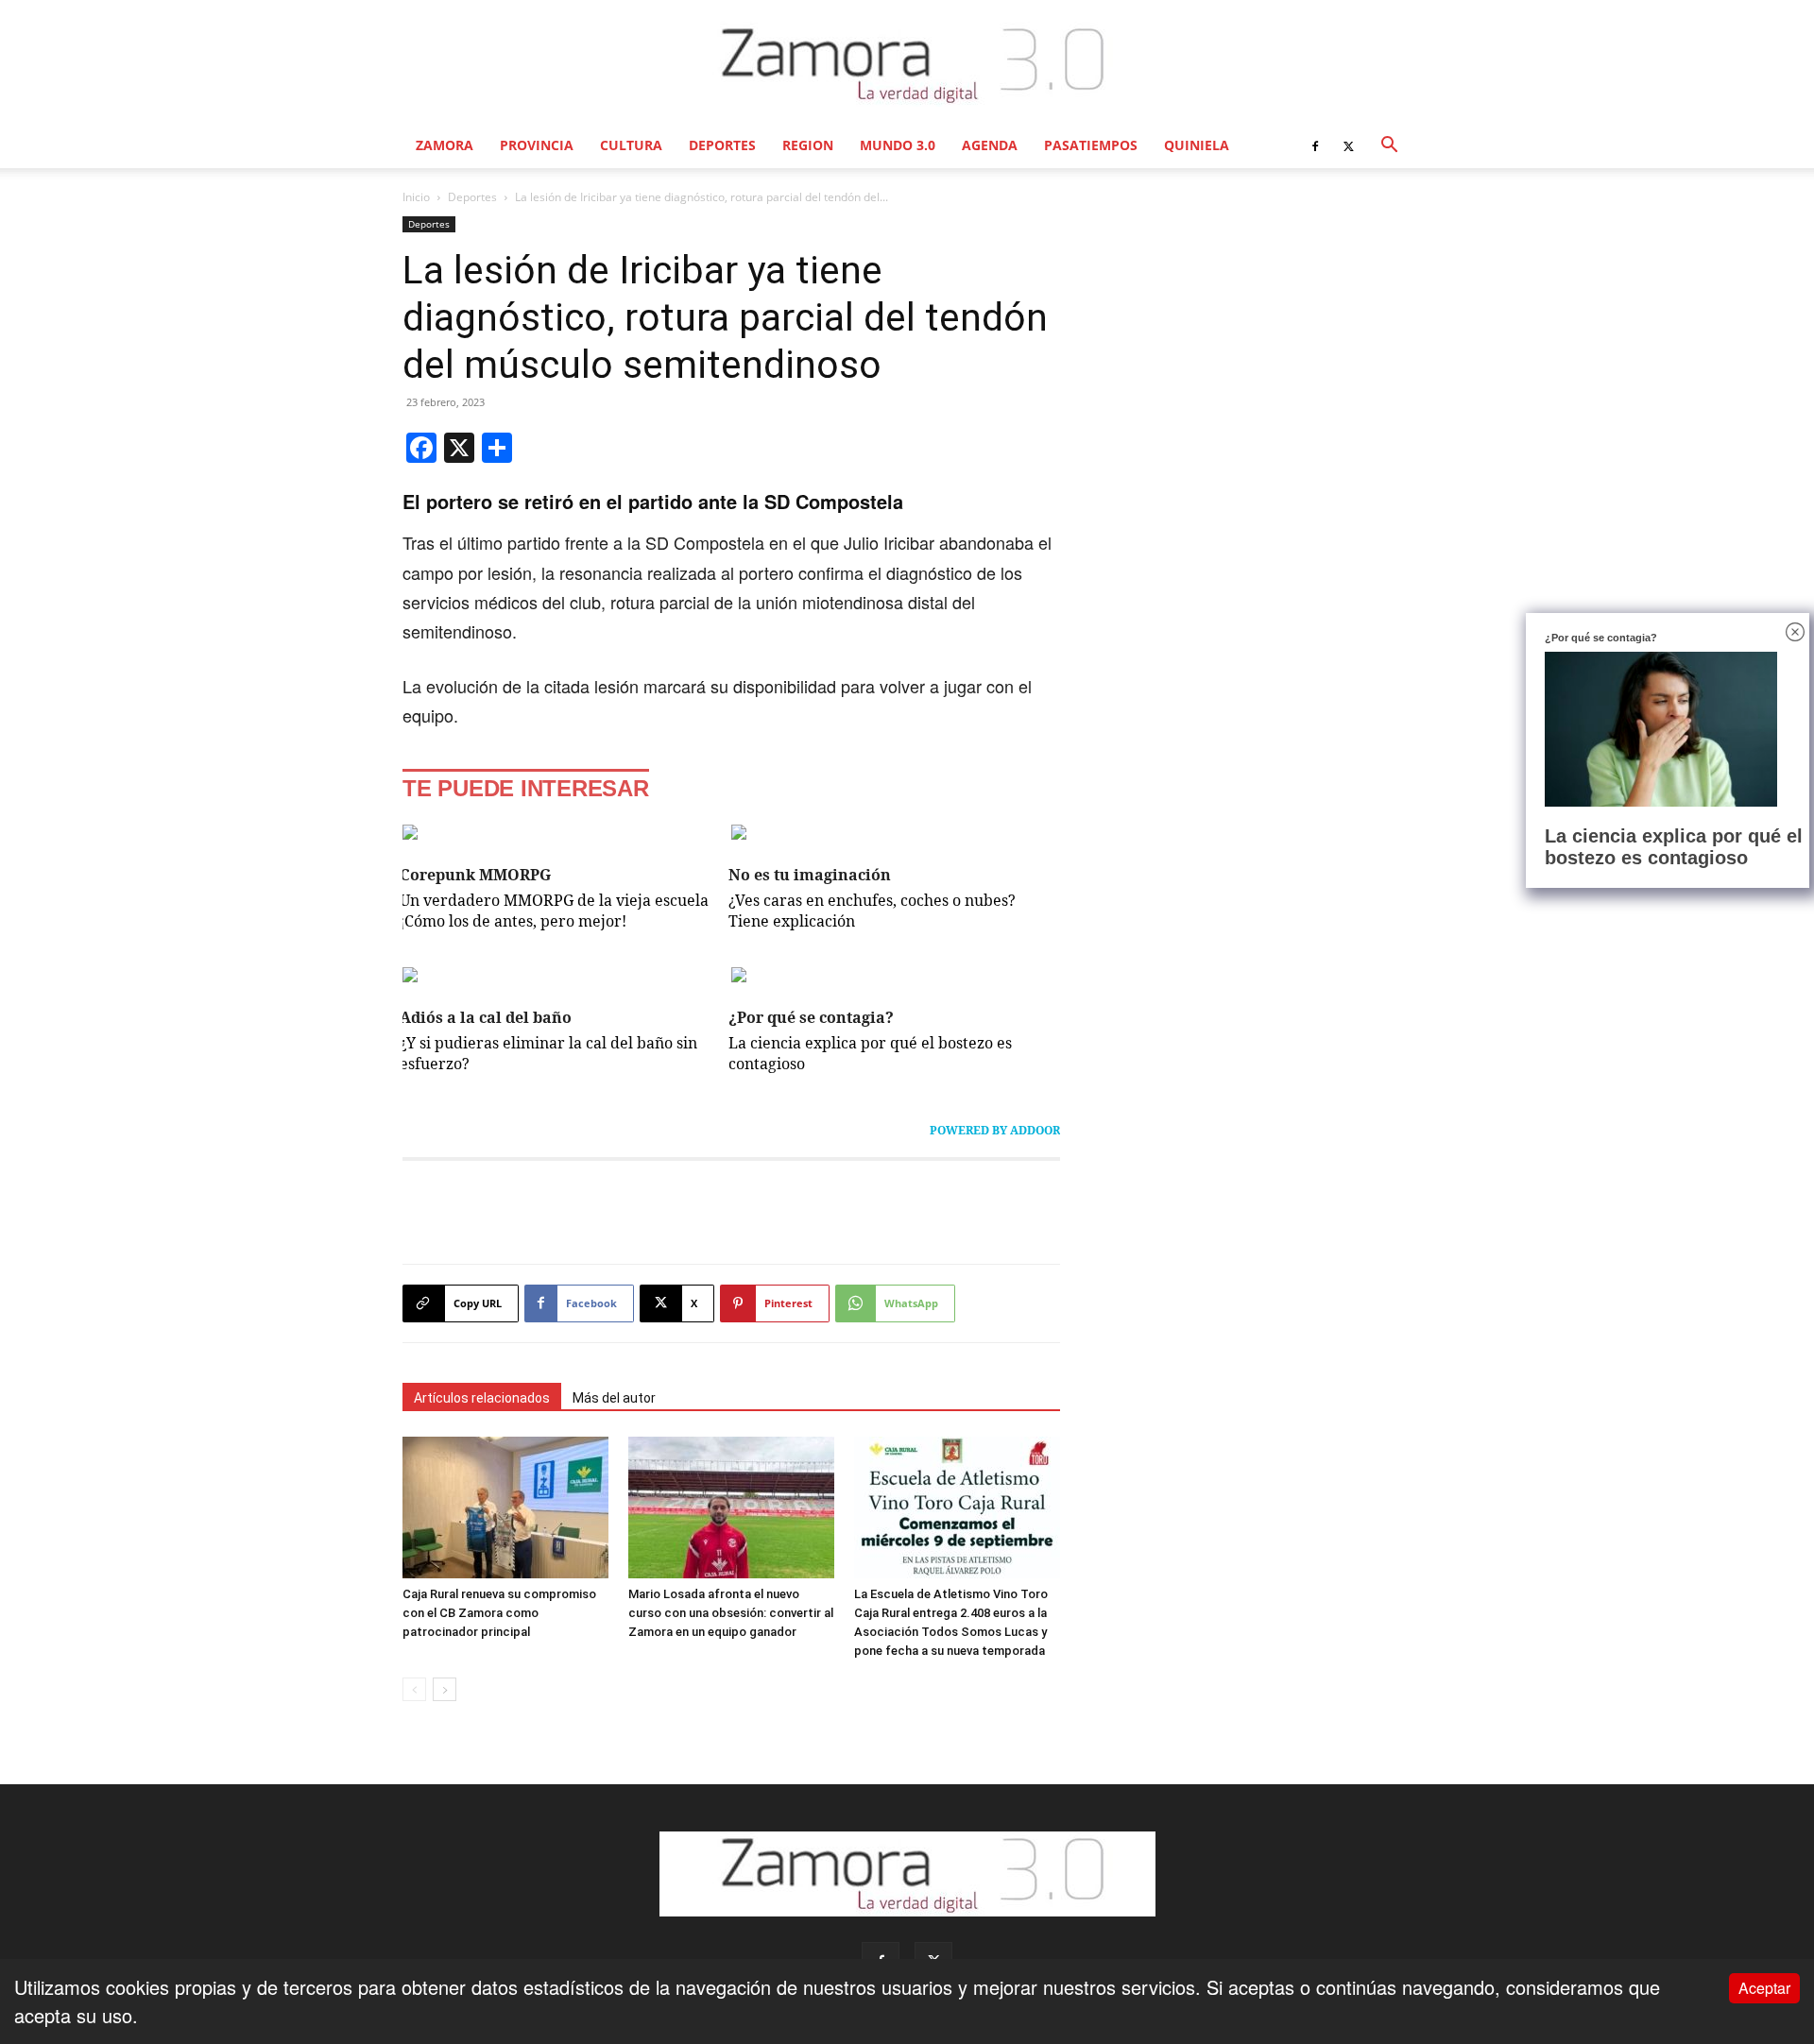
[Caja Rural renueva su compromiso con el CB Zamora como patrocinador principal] (505, 1507)
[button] (1389, 145)
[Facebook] (1315, 145)
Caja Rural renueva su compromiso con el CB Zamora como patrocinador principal (499, 1613)
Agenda (990, 145)
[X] (1348, 145)
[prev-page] (414, 1689)
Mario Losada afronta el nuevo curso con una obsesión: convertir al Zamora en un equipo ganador (731, 1613)
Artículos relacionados (482, 1398)
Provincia (537, 145)
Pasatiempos (1091, 145)
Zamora (445, 145)
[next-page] (445, 1689)
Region (808, 145)
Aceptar (1764, 1988)
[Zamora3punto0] (907, 64)
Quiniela (1197, 145)
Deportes (722, 145)
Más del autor (614, 1398)
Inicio (416, 197)
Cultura (631, 145)
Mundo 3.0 (898, 145)
